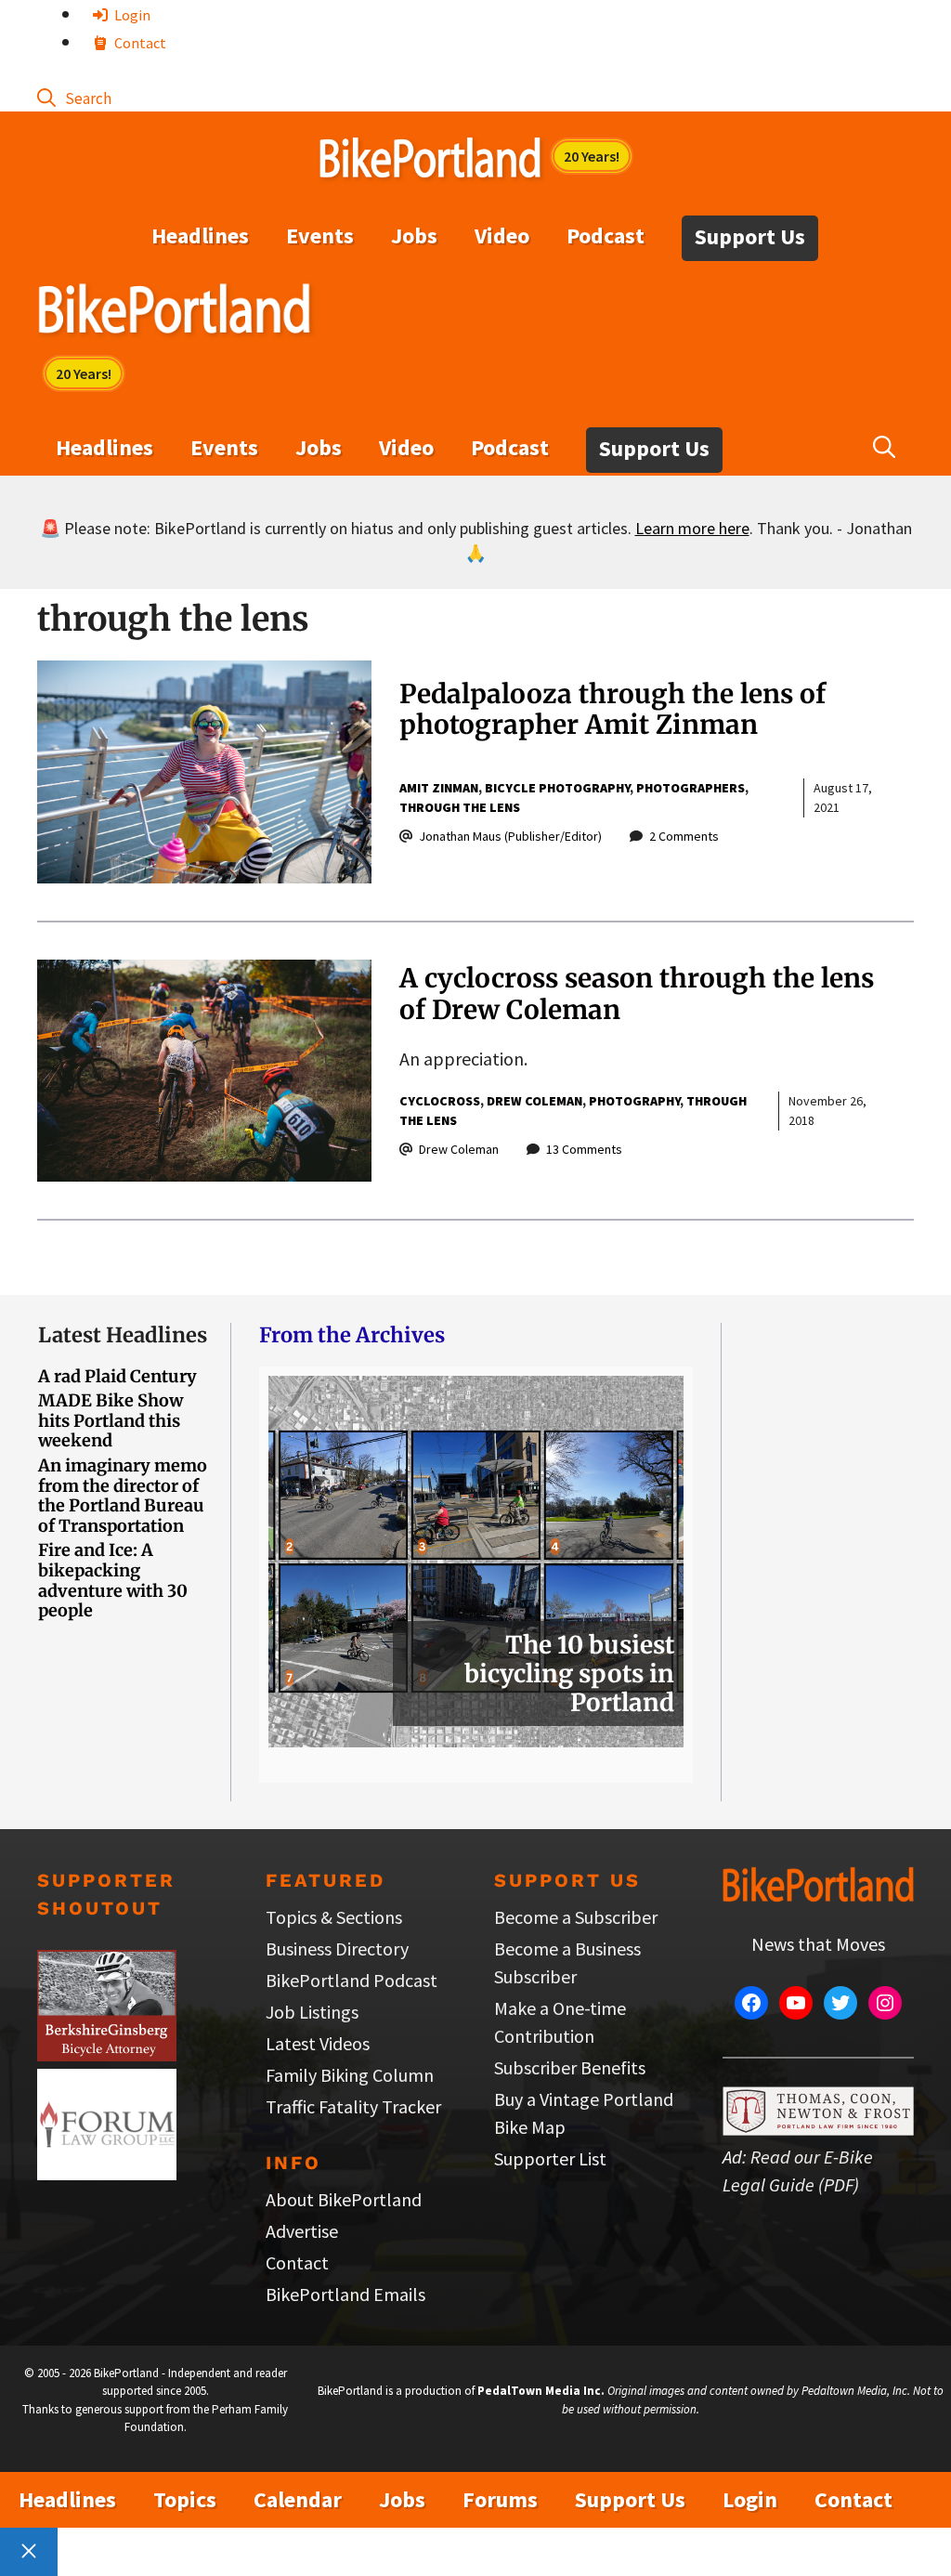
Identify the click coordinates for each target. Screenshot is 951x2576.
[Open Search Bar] (74, 97)
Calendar (298, 2499)
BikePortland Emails (345, 2294)
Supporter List (550, 2158)
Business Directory (337, 1948)
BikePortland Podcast (352, 1980)
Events (320, 235)
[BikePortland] (174, 313)
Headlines (200, 235)
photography (634, 1101)
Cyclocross (440, 1101)
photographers (690, 788)
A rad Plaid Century (117, 1376)
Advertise (302, 2231)
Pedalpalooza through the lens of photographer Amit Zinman (612, 710)
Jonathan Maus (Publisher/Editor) (510, 836)
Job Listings (312, 2012)
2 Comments (684, 836)
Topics (185, 2499)
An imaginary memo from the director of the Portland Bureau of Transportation (123, 1496)
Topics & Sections (334, 1917)
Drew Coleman (534, 1101)
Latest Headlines (123, 1335)
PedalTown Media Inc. (541, 2391)
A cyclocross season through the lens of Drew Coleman (637, 994)
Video (502, 235)
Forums (500, 2499)
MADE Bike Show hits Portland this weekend (111, 1420)
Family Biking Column (350, 2075)
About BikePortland (344, 2199)
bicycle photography (557, 788)
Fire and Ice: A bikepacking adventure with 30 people (113, 1580)
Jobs (414, 235)
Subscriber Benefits (570, 2067)
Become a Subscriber (576, 1917)
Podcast (606, 235)
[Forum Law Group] (107, 2173)
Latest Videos (318, 2043)
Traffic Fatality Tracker (353, 2106)
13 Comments (584, 1149)
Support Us (750, 236)
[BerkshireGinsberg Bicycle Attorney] (107, 2054)
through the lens (460, 807)
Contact (139, 43)
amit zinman (439, 788)
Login (131, 15)
